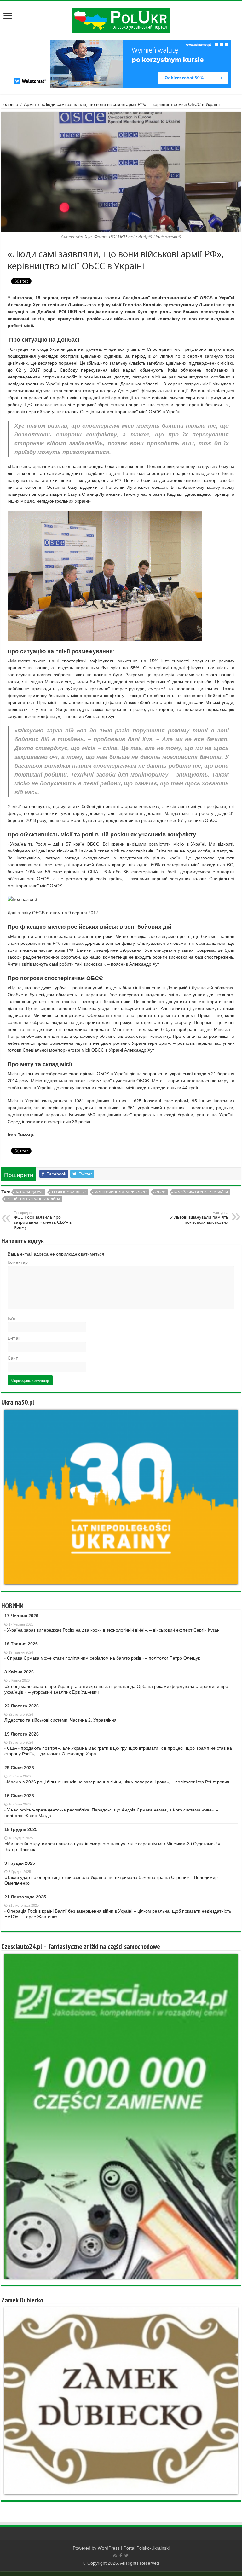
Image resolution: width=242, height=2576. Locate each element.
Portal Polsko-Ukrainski (147, 2548)
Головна (10, 104)
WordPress (109, 2548)
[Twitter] (127, 2556)
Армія (30, 104)
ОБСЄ (160, 1192)
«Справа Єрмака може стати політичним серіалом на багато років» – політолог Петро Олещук (102, 1658)
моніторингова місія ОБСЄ (121, 1192)
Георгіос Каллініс (69, 1192)
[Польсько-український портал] (121, 20)
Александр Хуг (29, 1192)
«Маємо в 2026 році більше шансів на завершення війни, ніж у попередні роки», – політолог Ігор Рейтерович (117, 1782)
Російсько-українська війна (33, 1199)
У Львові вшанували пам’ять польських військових (199, 1218)
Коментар (18, 1262)
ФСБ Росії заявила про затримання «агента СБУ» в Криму (43, 1220)
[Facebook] (121, 2556)
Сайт (13, 1358)
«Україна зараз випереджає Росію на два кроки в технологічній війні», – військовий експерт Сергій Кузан (112, 1630)
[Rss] (115, 2556)
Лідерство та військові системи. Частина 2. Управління (60, 1720)
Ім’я (12, 1318)
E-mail (14, 1338)
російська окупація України (201, 1192)
